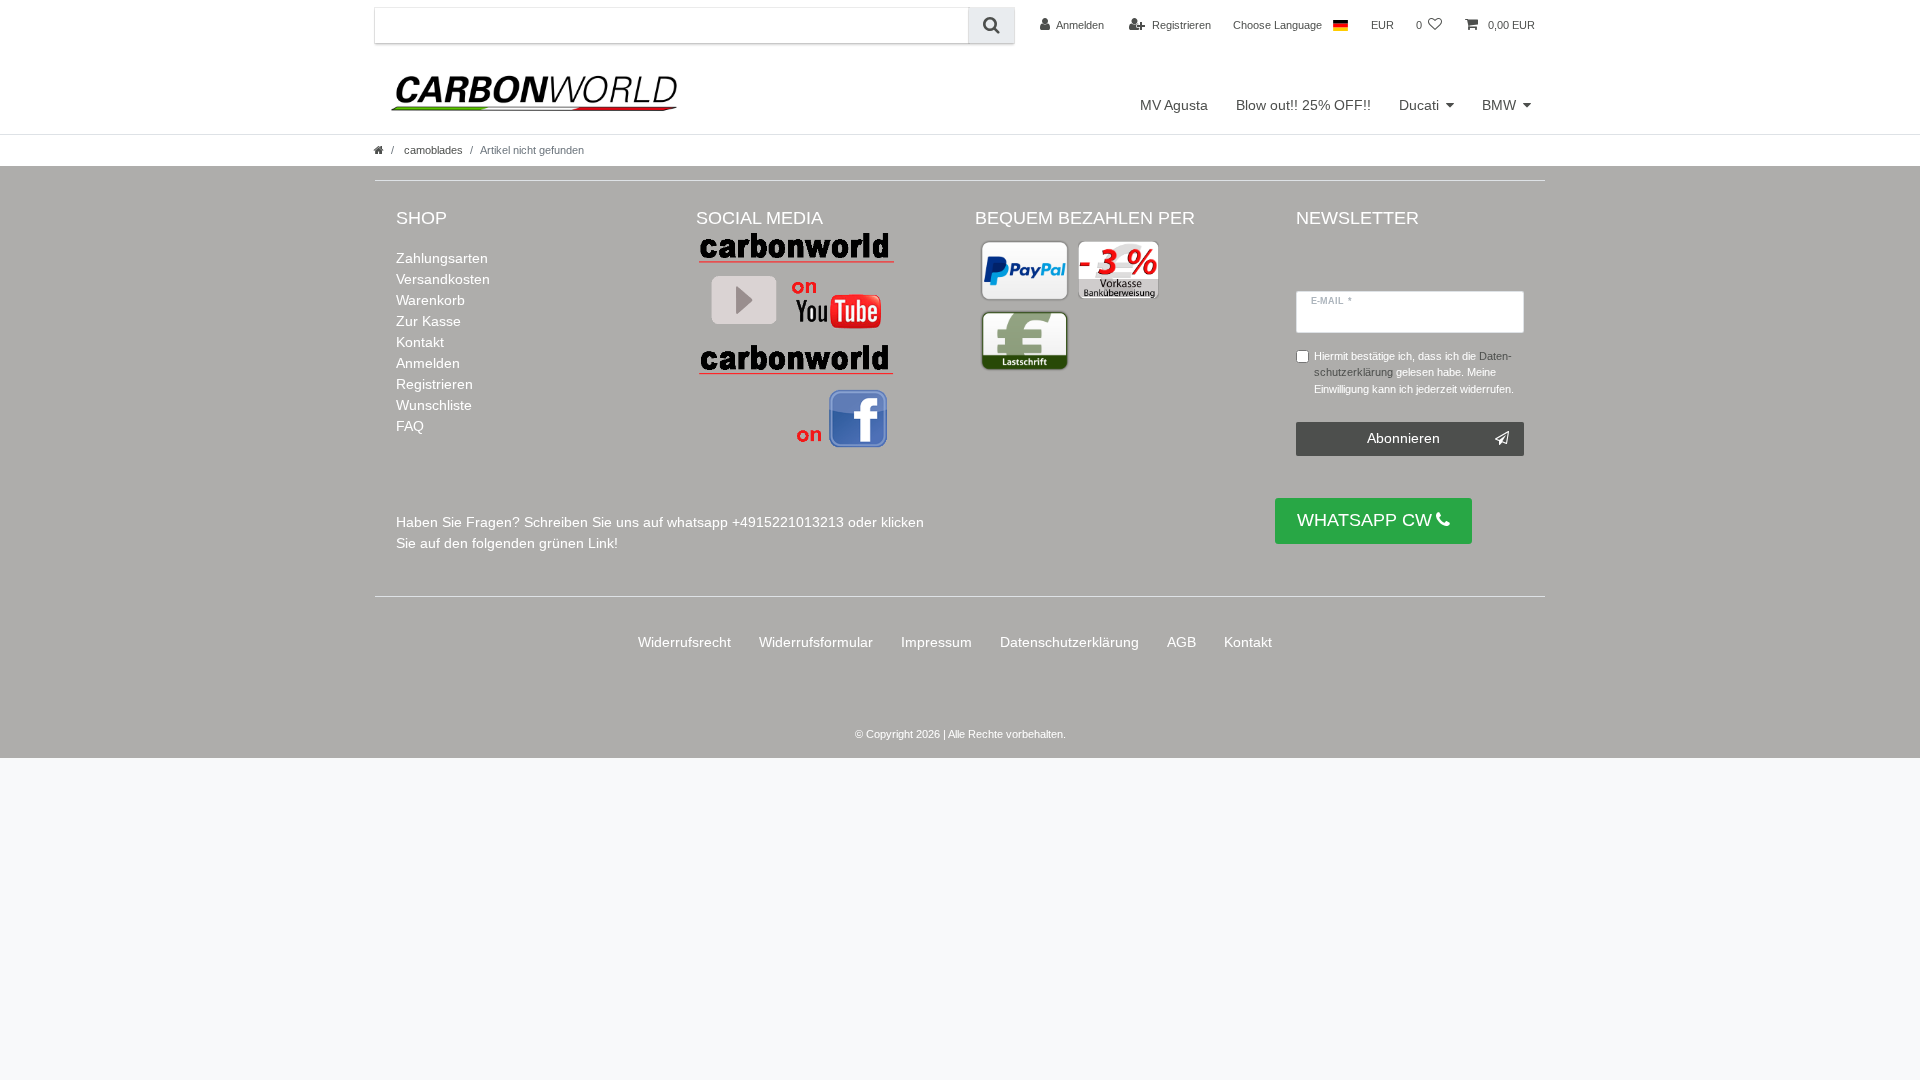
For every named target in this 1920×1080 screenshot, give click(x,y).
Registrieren (434, 384)
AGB (1181, 642)
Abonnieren (1403, 438)
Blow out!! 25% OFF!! (1303, 105)
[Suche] (991, 25)
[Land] (1340, 25)
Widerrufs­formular (816, 642)
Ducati (1419, 105)
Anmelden (428, 363)
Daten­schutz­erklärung (1069, 642)
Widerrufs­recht (684, 642)
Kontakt (420, 342)
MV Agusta (1174, 105)
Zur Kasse (428, 321)
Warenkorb (430, 300)
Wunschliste (434, 405)
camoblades (432, 150)
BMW (1499, 105)
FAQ (410, 426)
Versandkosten (443, 279)
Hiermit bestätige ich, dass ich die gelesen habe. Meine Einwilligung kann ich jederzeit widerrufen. (1414, 373)
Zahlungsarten (442, 258)
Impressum (936, 642)
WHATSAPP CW (1364, 520)
